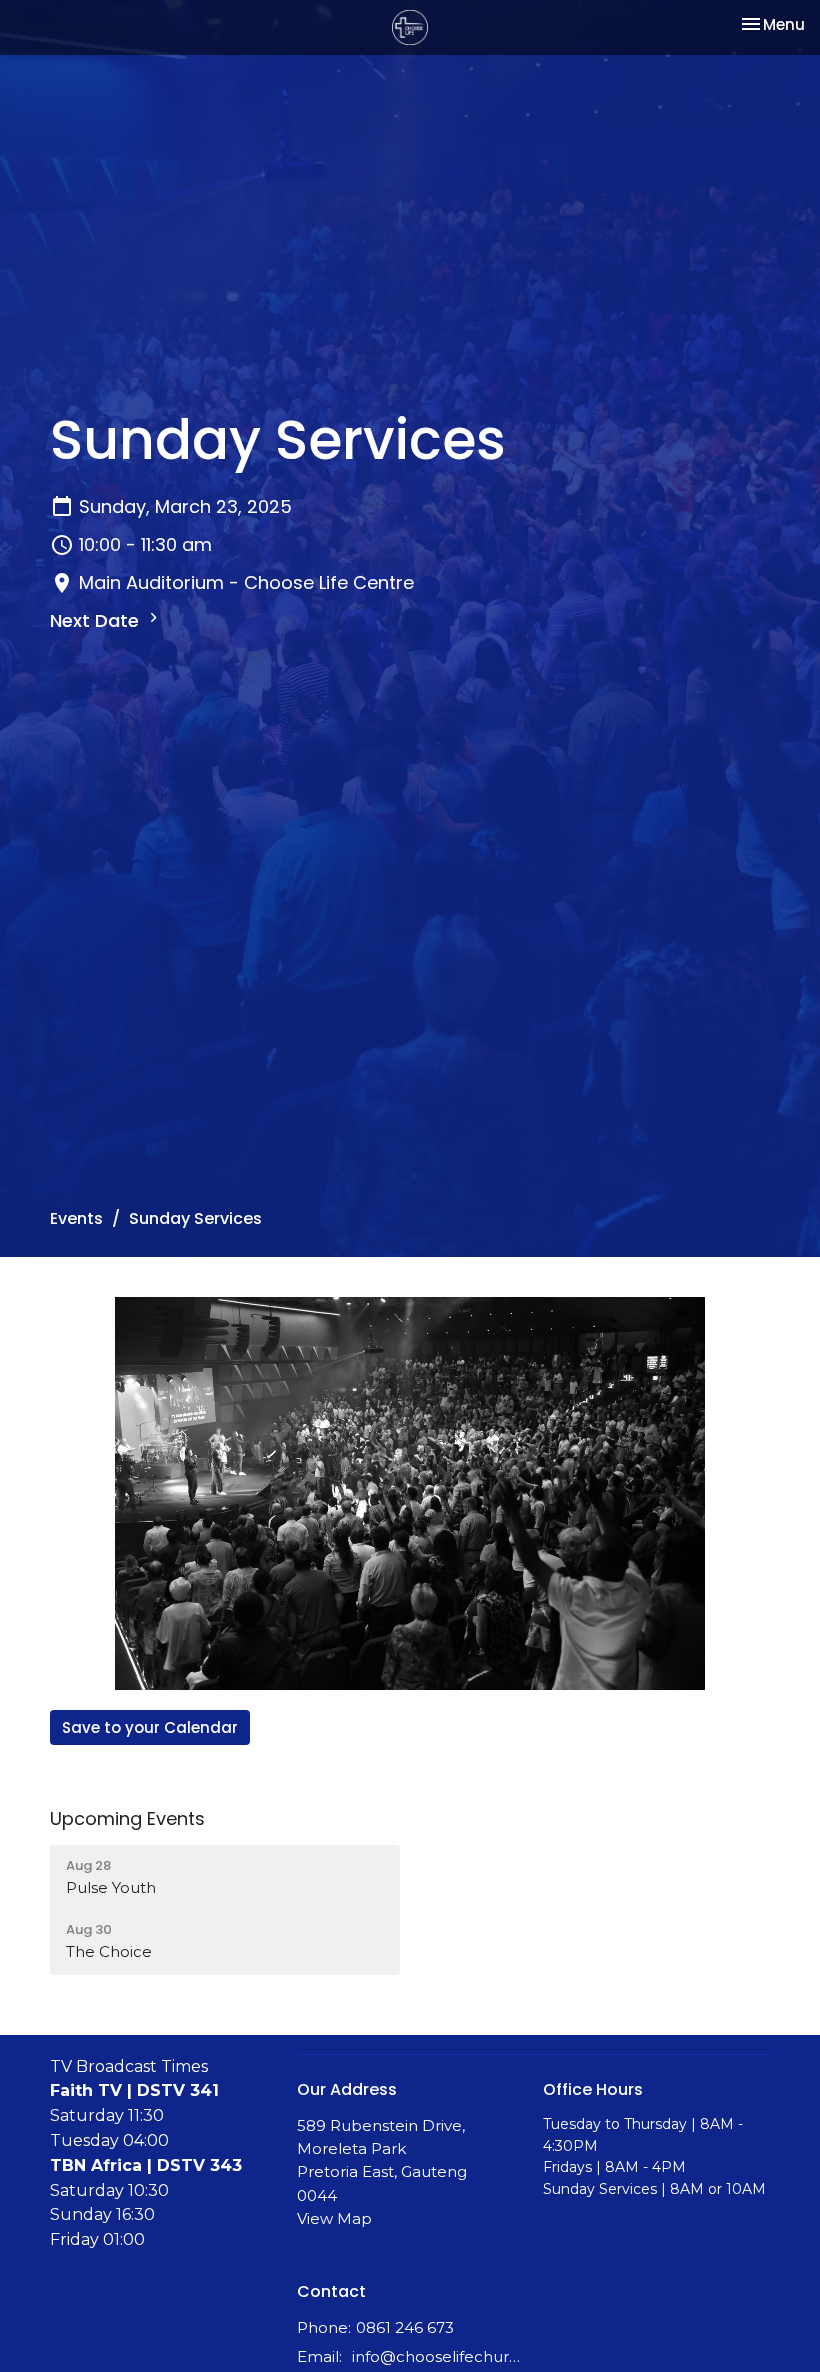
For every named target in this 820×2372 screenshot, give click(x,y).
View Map (334, 2218)
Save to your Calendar (150, 1727)
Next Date (97, 620)
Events (76, 1218)
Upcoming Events (127, 1818)
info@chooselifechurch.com (438, 2356)
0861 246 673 (405, 2327)
